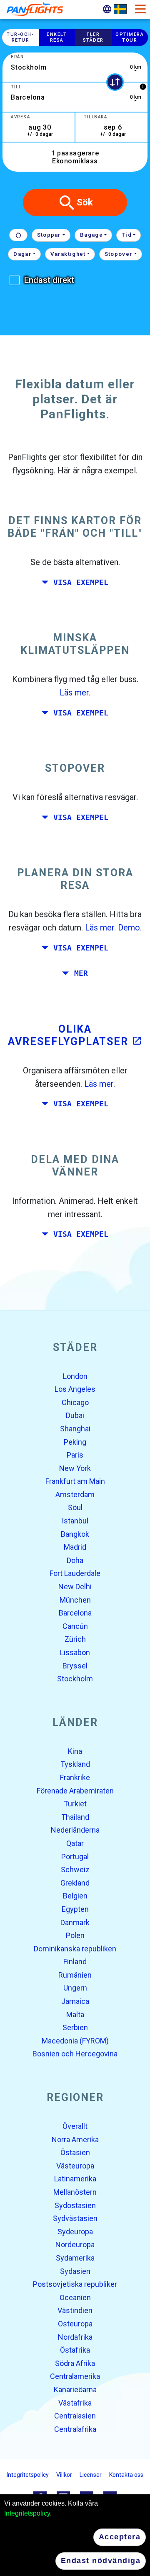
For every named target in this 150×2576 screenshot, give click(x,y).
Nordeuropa (75, 2245)
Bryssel (75, 1666)
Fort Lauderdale (75, 1574)
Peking (75, 1442)
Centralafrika (75, 2429)
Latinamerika (75, 2179)
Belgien (75, 1896)
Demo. (130, 928)
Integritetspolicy (27, 2513)
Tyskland (75, 1764)
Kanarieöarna (75, 2390)
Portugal (75, 1857)
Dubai (75, 1416)
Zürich (75, 1639)
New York (75, 1468)
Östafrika (75, 2350)
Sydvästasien (75, 2219)
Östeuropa (75, 2324)
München (75, 1600)
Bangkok (75, 1534)
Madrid (75, 1547)
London (75, 1376)
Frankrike (75, 1777)
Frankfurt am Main (75, 1482)
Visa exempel (81, 583)
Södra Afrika (75, 2363)
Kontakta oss (126, 2475)
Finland (75, 1962)
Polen (75, 1935)
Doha (75, 1560)
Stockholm (75, 1679)
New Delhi (75, 1587)
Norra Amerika (75, 2140)
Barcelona (75, 1613)
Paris (75, 1455)
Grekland (75, 1883)
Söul (75, 1508)
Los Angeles (75, 1389)
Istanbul (75, 1521)
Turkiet (75, 1804)
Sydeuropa (75, 2232)
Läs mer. (75, 693)
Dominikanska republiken (75, 1949)
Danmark (75, 1922)
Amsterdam (75, 1494)
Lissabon (75, 1652)
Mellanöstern (75, 2192)
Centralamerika (75, 2377)
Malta (75, 2015)
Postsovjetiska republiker (75, 2285)
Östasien (75, 2153)
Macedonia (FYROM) (75, 2041)
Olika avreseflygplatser (75, 1035)
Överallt (75, 2126)
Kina (75, 1751)
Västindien (75, 2311)
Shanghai (75, 1429)
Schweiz (75, 1870)
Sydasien (75, 2271)
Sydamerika (75, 2258)
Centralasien (75, 2416)
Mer (81, 973)
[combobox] (75, 67)
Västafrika (75, 2403)
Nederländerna (75, 1830)
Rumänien (75, 1975)
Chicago (75, 1402)
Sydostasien (75, 2205)
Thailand (75, 1817)
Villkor (64, 2475)
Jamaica (75, 2001)
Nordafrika (75, 2337)
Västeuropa (75, 2166)
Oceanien (75, 2297)
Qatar (75, 1843)
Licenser (91, 2475)
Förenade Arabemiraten (75, 1791)
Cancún (75, 1626)
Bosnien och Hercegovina (75, 2054)
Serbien (75, 2028)
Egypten (75, 1909)
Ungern (75, 1988)
